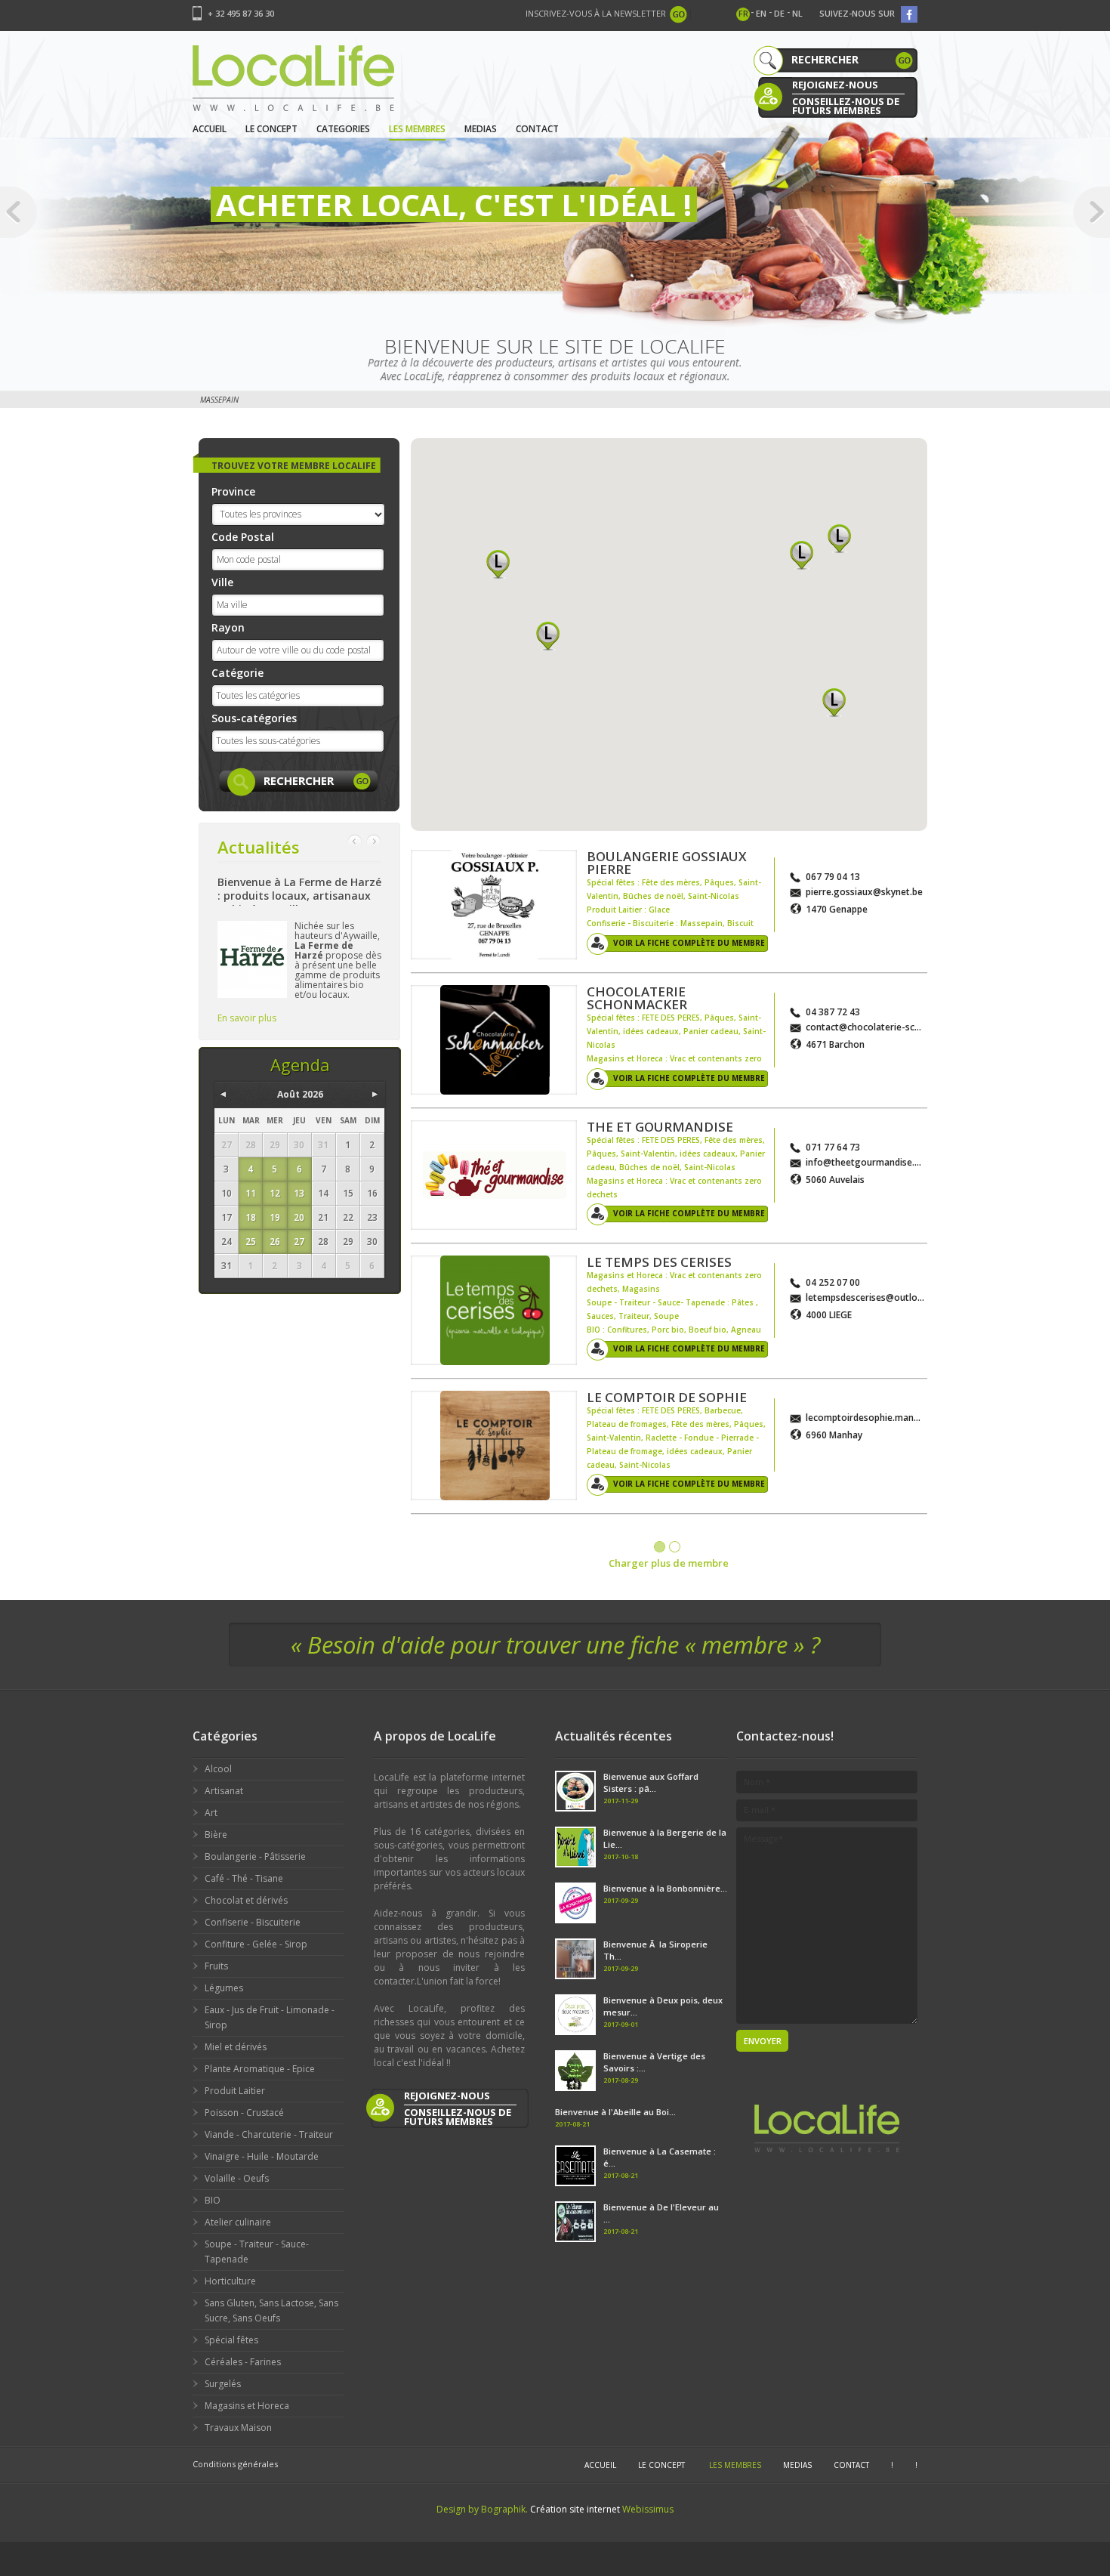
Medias (481, 129)
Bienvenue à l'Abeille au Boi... (615, 2112)
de (779, 13)
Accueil (210, 129)
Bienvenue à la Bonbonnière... (665, 1888)
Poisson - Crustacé (244, 2113)
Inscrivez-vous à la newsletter (596, 13)
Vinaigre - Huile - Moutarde (262, 2156)
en (761, 13)
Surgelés (223, 2384)
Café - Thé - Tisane (244, 1878)
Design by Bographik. (482, 2509)
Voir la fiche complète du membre (689, 943)
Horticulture (230, 2281)
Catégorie (237, 673)
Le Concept (271, 129)
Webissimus (648, 2509)
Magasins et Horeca (247, 2406)
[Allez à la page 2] (675, 1547)
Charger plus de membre (669, 1563)
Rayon (228, 627)
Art (211, 1813)
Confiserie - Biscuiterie (253, 1922)
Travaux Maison (238, 2428)
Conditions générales (235, 2464)
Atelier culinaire (238, 2222)
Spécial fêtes (231, 2340)
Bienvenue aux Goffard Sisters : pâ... (651, 1782)
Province (233, 491)
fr (743, 13)
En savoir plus (247, 1018)
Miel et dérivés (236, 2047)
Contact (537, 129)
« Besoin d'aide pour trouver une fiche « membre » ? (555, 1645)
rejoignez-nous (835, 85)
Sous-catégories (254, 718)
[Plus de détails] (494, 905)
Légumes (224, 1988)
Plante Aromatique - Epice (260, 2069)
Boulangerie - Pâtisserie (255, 1856)
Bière (216, 1835)
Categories (343, 129)
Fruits (216, 1966)
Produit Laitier (235, 2091)
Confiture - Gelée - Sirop (256, 1944)
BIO (213, 2200)
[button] (498, 564)
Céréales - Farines (243, 2362)
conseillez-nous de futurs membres (846, 105)
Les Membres (417, 129)
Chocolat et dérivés (246, 1900)
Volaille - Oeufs (237, 2178)
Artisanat (224, 1791)
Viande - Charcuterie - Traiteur (269, 2134)
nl (797, 13)
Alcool (218, 1769)
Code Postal (243, 537)
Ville (222, 582)
